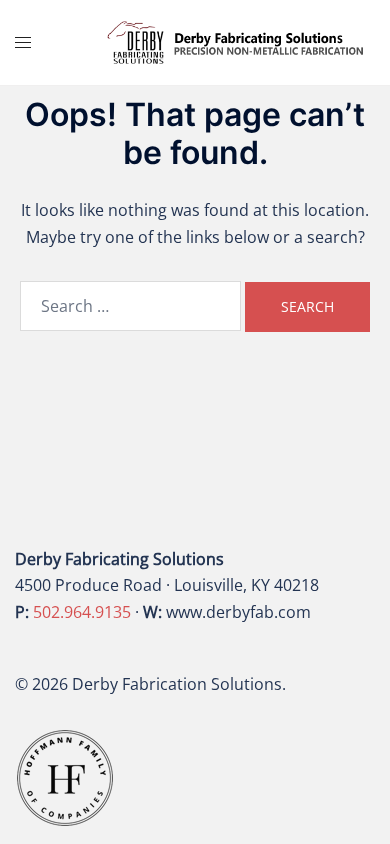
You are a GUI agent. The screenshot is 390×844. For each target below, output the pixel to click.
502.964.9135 (82, 612)
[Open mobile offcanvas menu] (23, 42)
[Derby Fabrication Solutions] (235, 41)
